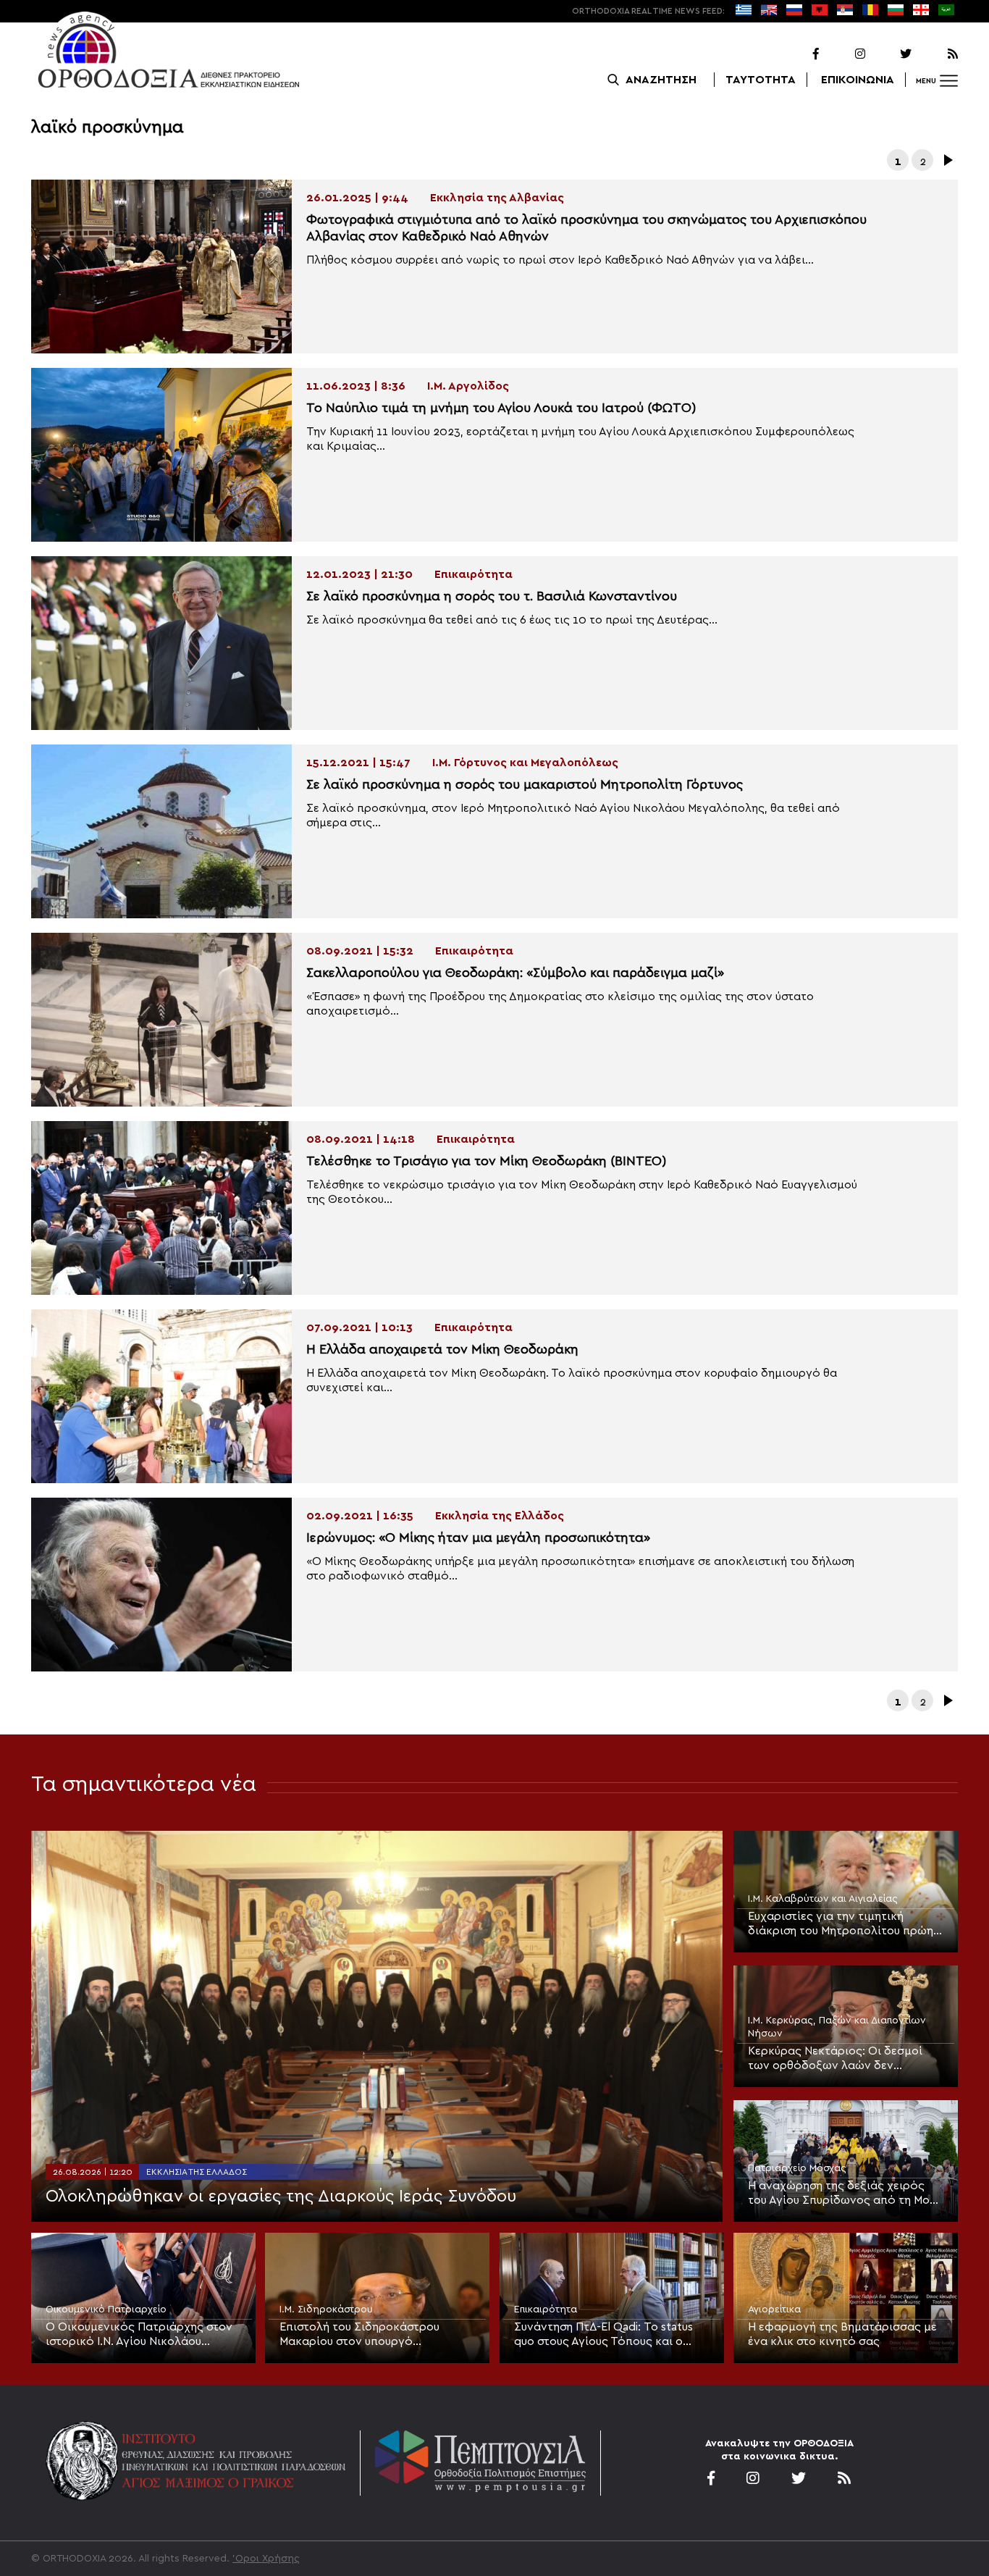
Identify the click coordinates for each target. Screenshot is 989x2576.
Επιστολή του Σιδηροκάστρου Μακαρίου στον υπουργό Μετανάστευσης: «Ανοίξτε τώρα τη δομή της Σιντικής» (373, 2335)
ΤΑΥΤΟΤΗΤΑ (761, 80)
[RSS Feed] (936, 54)
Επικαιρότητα (546, 2309)
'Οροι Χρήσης (266, 2559)
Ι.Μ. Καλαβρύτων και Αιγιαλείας (823, 1899)
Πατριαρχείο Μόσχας (797, 2168)
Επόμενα (947, 160)
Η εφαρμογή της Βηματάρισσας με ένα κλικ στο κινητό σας (842, 2334)
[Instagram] (843, 54)
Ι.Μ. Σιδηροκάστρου (326, 2309)
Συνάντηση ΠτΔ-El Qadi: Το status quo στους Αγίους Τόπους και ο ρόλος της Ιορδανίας (603, 2335)
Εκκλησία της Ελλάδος (197, 2172)
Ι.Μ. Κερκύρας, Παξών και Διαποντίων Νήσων (837, 2027)
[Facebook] (797, 54)
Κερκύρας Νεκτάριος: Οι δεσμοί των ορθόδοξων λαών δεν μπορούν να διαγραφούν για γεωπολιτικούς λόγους (835, 2059)
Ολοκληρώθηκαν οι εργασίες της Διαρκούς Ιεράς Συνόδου (281, 2197)
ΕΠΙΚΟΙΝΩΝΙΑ (858, 80)
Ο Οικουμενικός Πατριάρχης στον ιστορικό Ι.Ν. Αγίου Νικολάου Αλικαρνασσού (139, 2335)
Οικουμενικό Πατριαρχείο (106, 2309)
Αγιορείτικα (774, 2309)
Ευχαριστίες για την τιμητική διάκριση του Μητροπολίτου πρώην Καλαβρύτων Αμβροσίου (844, 1924)
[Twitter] (890, 54)
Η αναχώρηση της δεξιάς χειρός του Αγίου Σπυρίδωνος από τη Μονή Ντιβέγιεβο (845, 2194)
